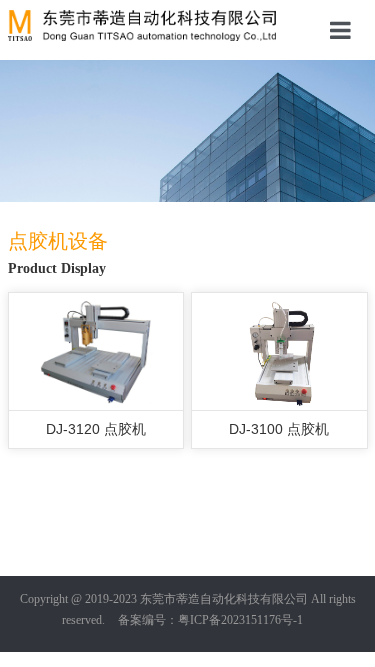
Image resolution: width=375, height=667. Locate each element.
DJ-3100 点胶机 (279, 429)
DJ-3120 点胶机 (96, 429)
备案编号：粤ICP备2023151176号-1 (210, 620)
